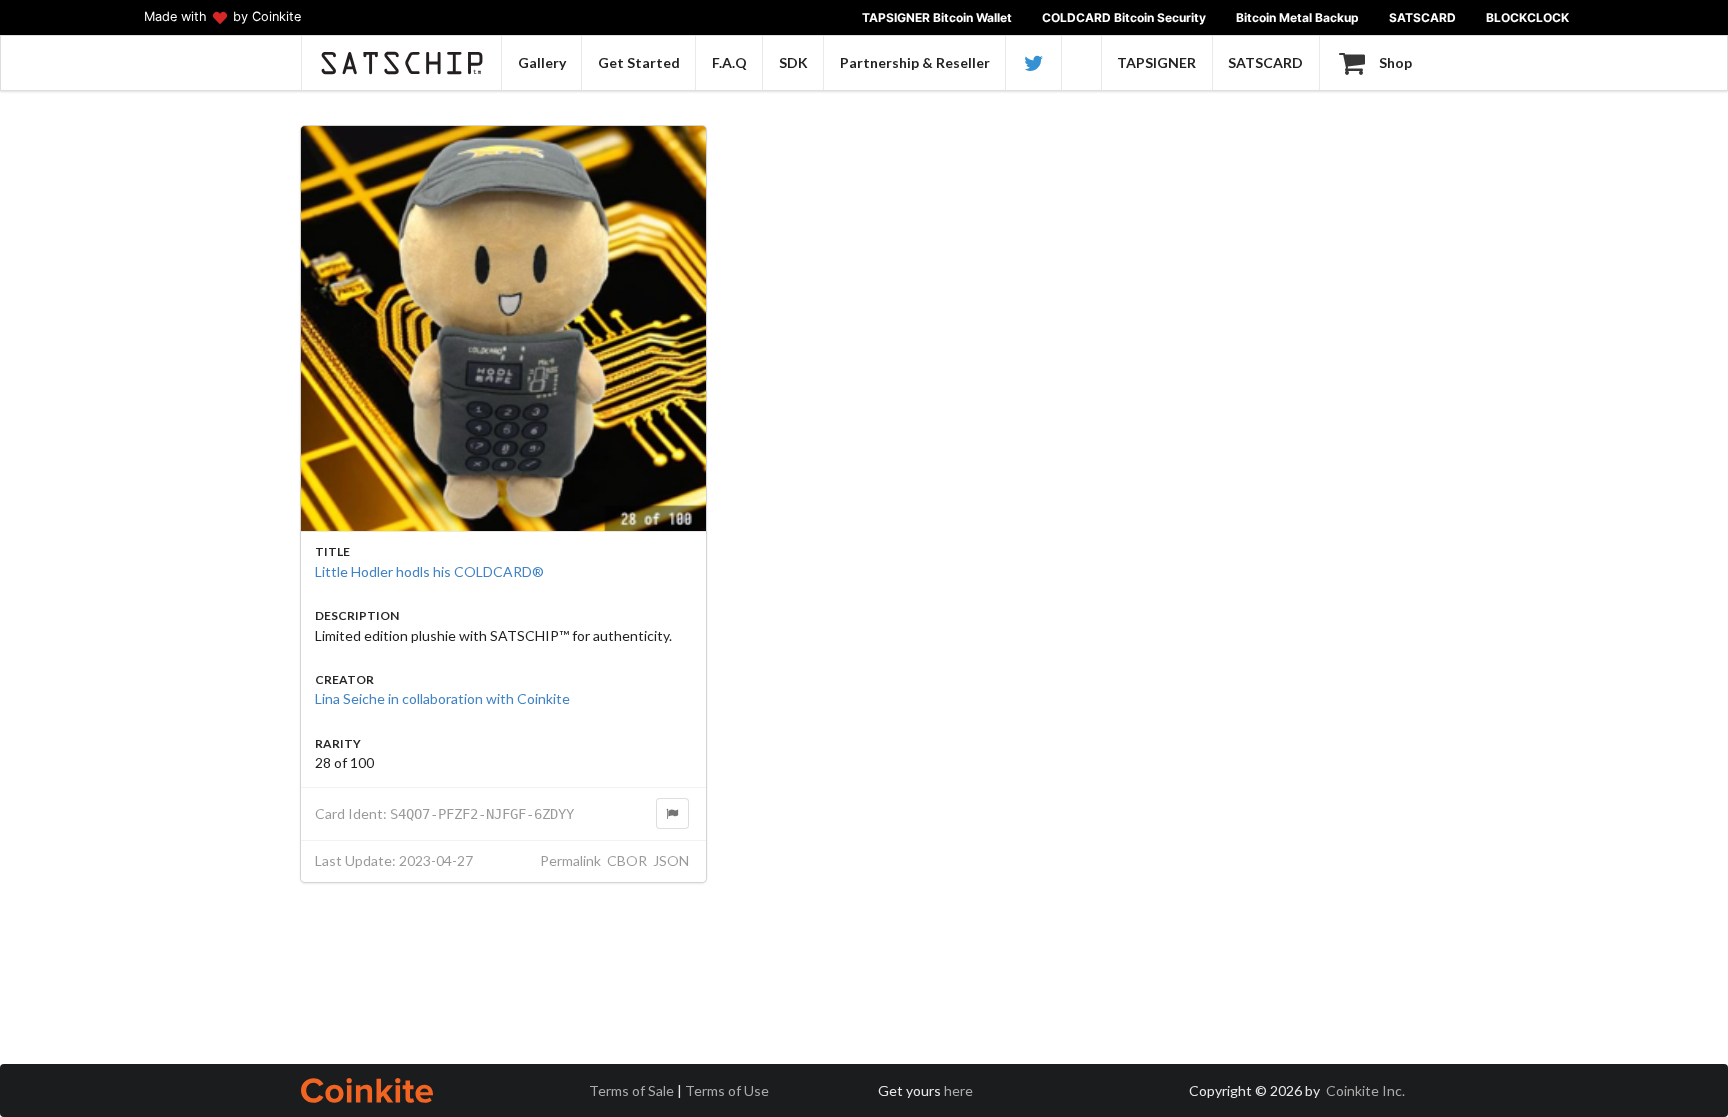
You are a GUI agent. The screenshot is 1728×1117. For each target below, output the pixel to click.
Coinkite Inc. (1365, 1090)
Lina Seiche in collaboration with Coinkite (442, 698)
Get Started (639, 62)
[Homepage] (401, 63)
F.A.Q (729, 62)
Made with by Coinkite (222, 17)
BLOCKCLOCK (1527, 17)
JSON (671, 860)
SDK (793, 62)
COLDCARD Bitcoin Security (1124, 17)
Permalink (570, 860)
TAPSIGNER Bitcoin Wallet (937, 17)
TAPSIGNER (1156, 62)
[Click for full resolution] (503, 328)
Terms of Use (727, 1090)
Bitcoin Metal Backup (1297, 17)
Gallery (542, 62)
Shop (1395, 62)
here (958, 1090)
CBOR (627, 860)
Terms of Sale (631, 1090)
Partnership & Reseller (915, 62)
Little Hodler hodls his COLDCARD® (429, 571)
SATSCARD (1422, 17)
